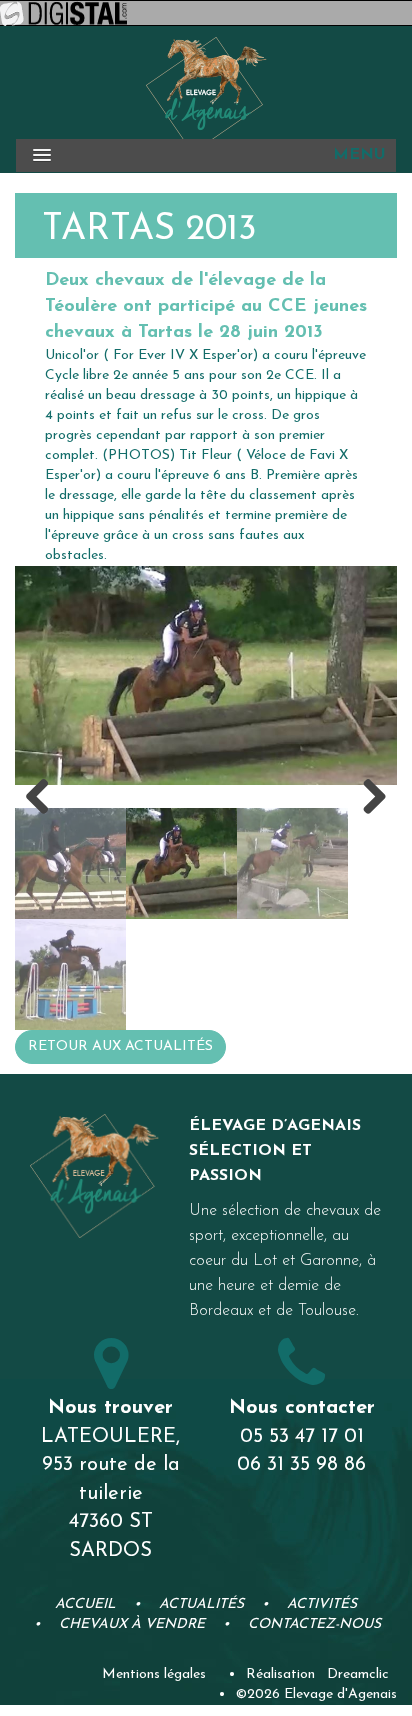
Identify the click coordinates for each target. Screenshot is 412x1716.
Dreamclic (358, 1660)
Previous (45, 791)
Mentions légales (154, 1660)
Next (367, 791)
